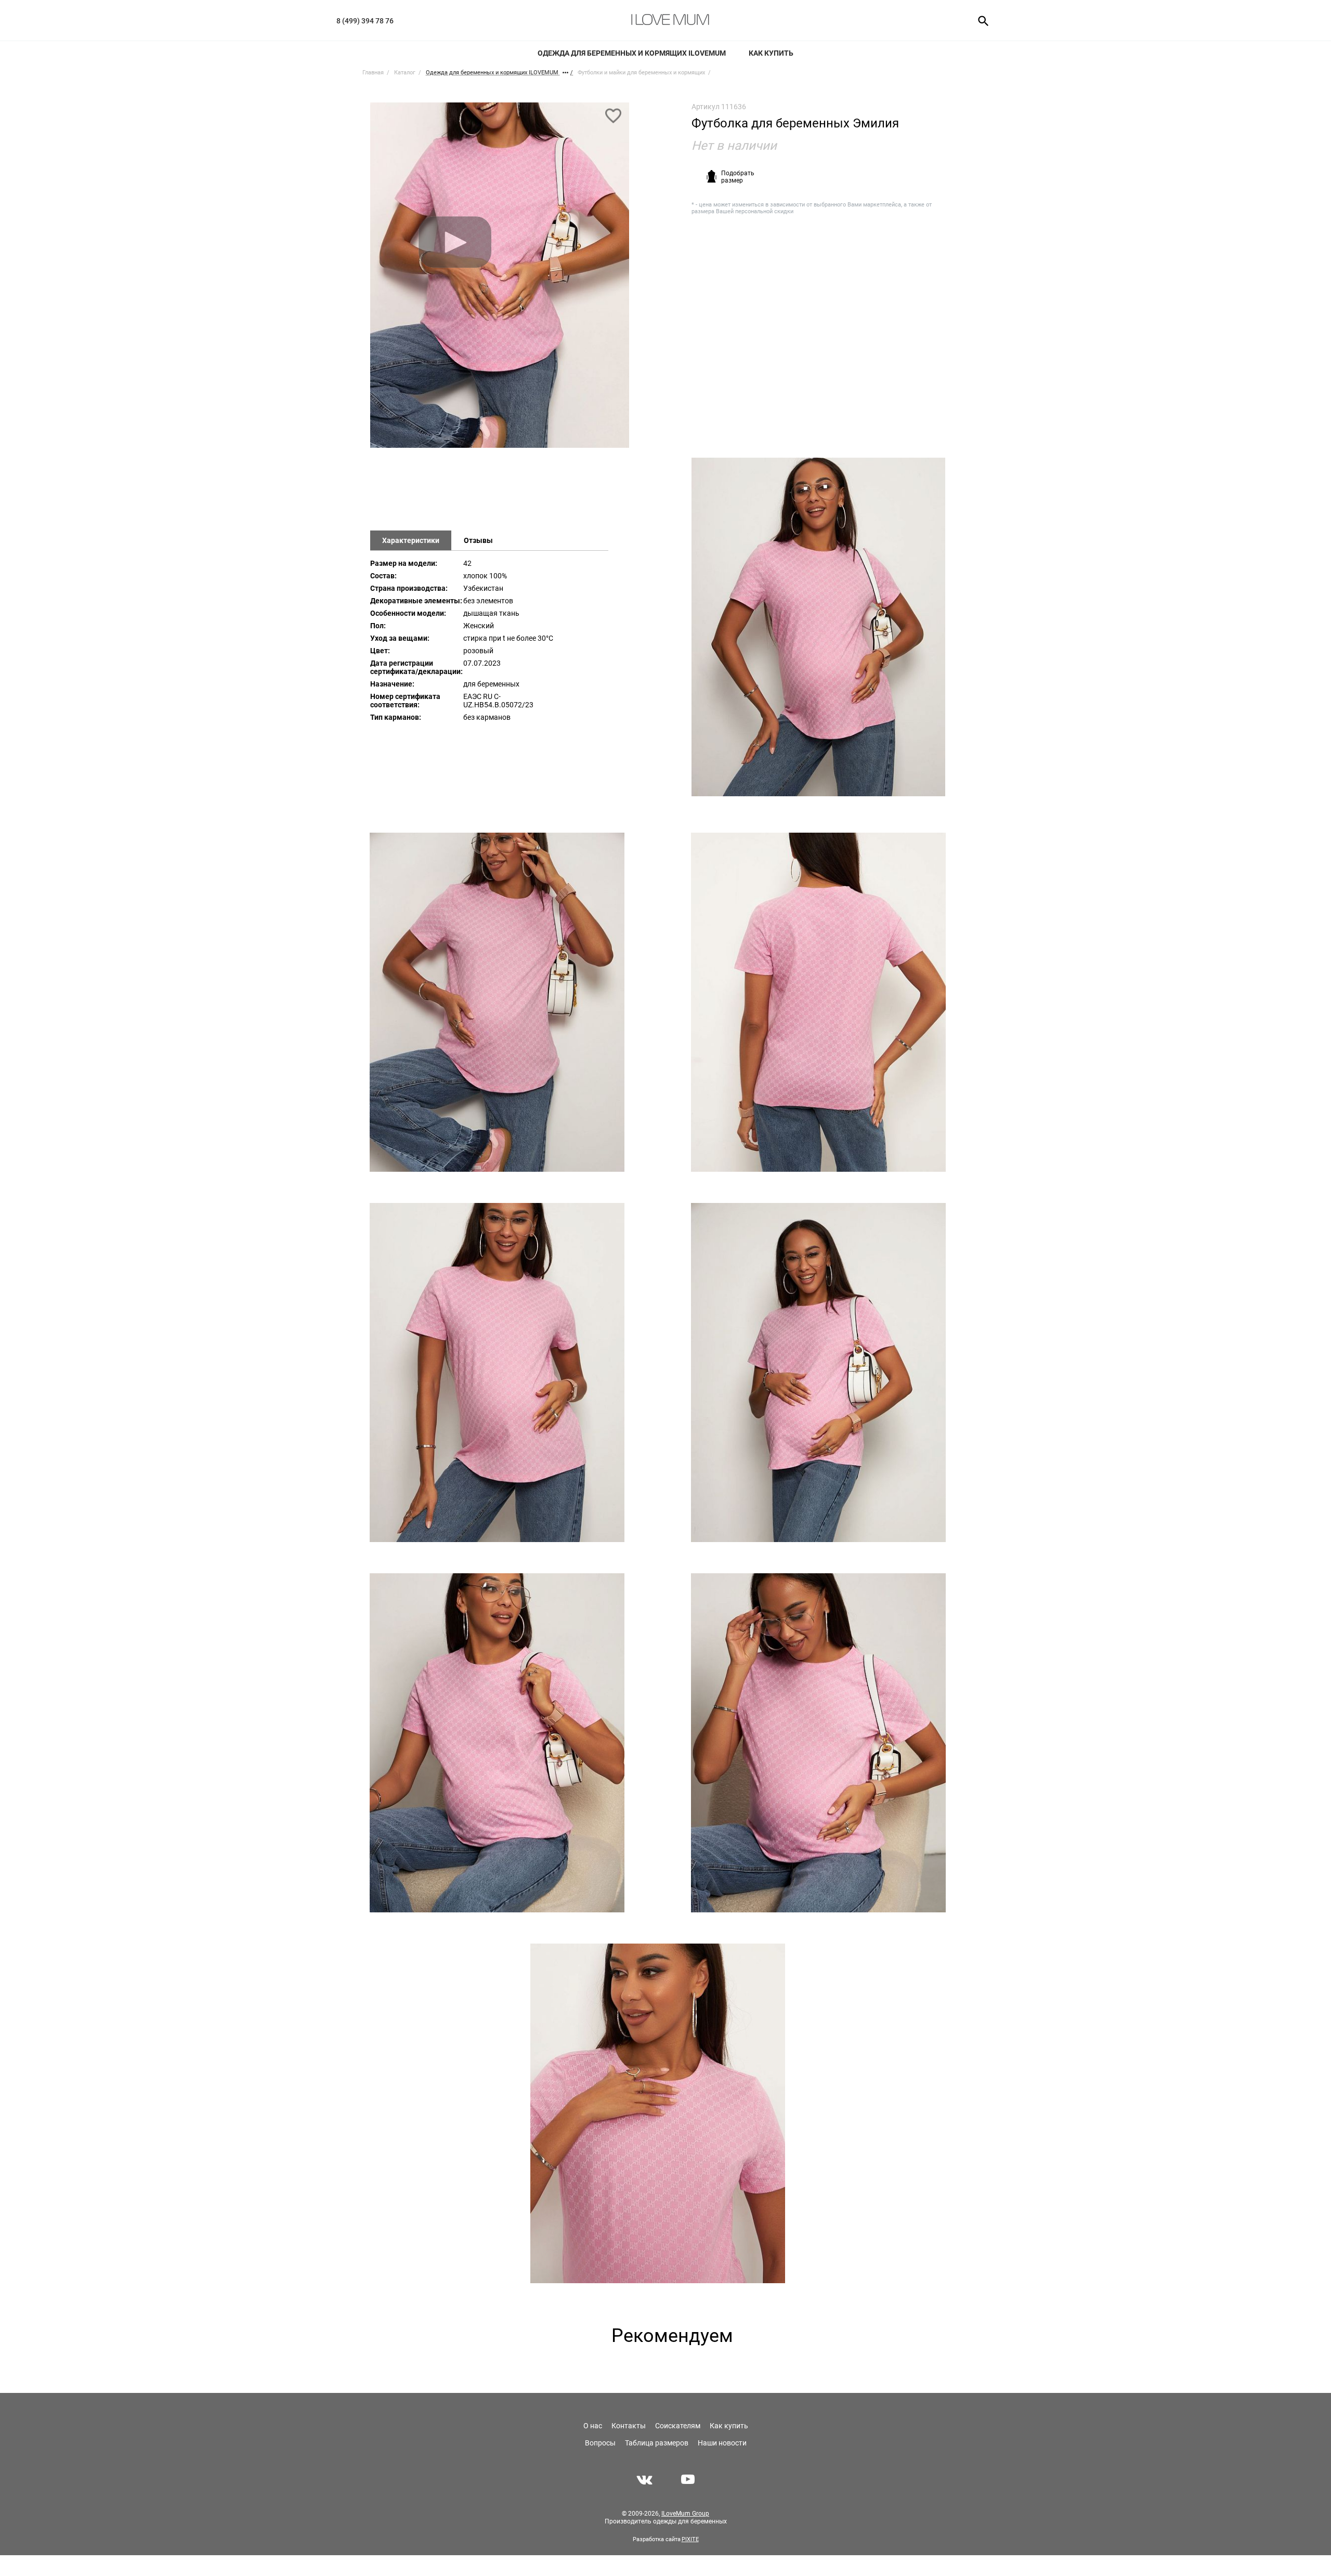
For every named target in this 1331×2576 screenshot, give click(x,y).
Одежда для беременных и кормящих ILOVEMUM (632, 53)
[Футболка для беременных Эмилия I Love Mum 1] (500, 280)
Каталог (405, 73)
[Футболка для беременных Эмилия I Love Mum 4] (818, 1002)
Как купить (771, 53)
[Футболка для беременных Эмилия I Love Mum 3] (497, 1002)
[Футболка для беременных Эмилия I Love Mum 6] (818, 1373)
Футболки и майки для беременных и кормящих (641, 73)
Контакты (629, 2426)
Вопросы (600, 2443)
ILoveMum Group (685, 2514)
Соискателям (678, 2426)
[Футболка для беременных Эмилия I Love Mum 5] (497, 1373)
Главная (373, 73)
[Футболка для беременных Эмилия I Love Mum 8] (818, 1743)
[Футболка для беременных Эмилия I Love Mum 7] (497, 1743)
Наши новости (722, 2443)
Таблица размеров (657, 2443)
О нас (593, 2426)
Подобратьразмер (738, 177)
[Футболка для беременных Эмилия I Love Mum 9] (657, 2113)
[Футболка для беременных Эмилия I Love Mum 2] (818, 627)
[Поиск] (980, 20)
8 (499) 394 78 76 (365, 21)
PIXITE (690, 2539)
